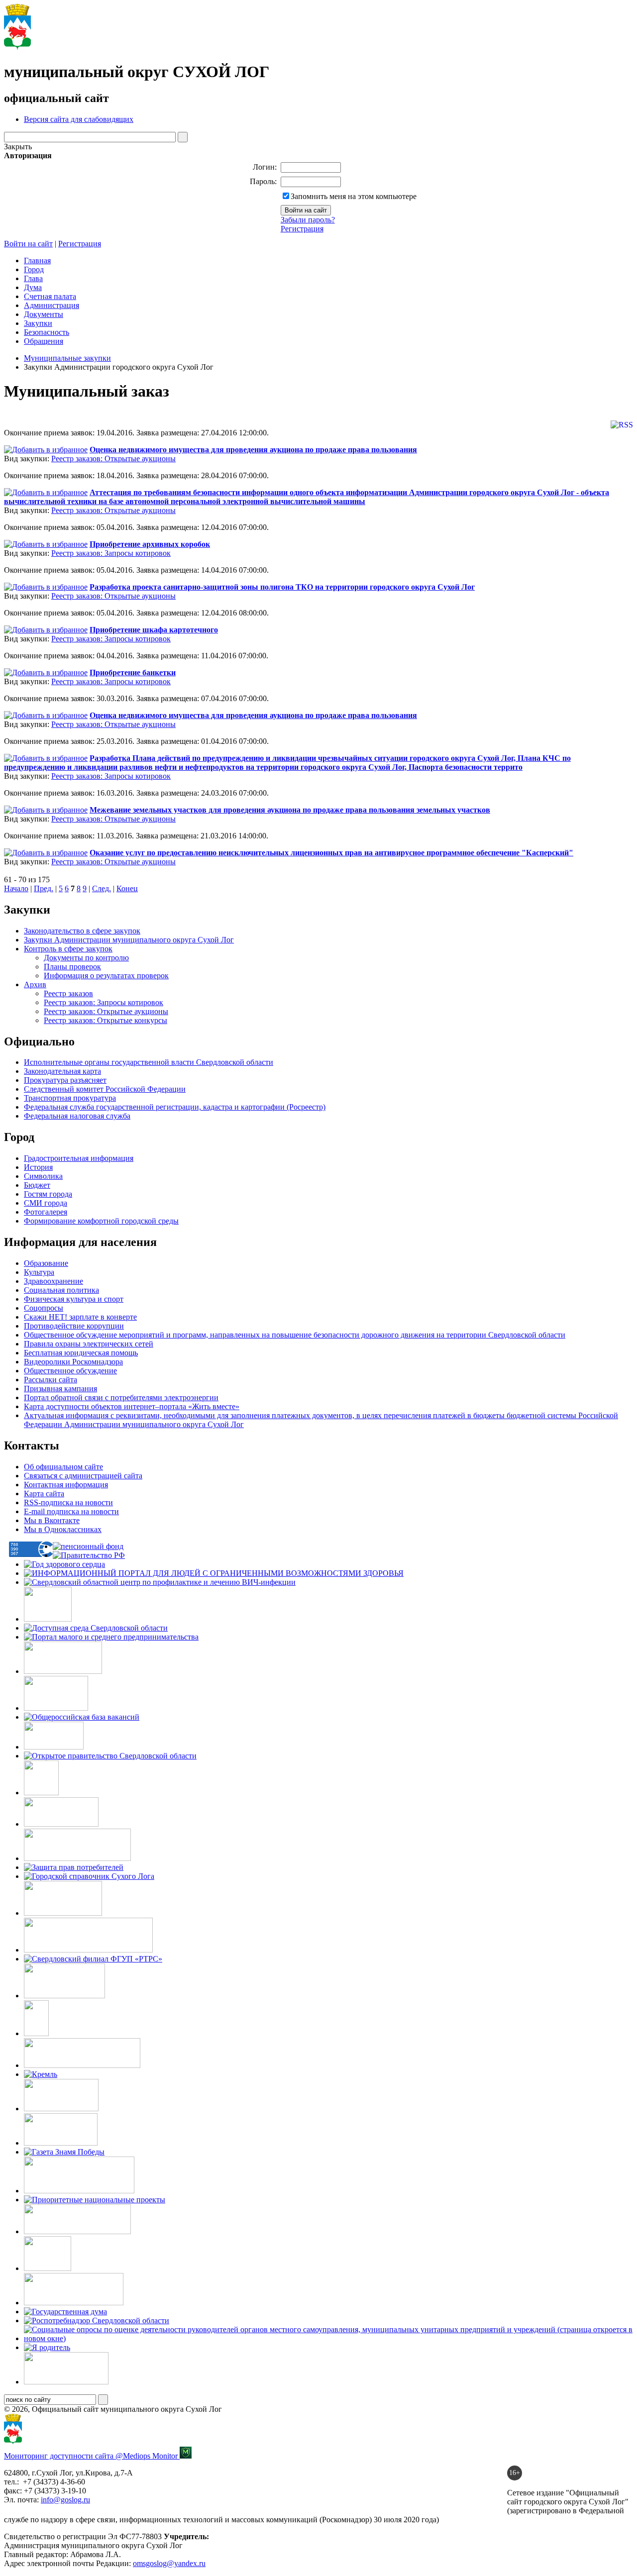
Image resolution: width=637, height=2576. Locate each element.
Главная (37, 260)
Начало (16, 888)
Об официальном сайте (63, 1467)
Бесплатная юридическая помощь (81, 1353)
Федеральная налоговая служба (77, 1116)
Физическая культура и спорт (74, 1299)
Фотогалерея (46, 1212)
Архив (35, 984)
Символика (43, 1176)
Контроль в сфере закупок (68, 949)
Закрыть (18, 147)
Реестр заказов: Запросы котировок (111, 553)
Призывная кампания (60, 1389)
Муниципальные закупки (67, 358)
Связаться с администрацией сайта (83, 1476)
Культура (39, 1272)
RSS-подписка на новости (68, 1502)
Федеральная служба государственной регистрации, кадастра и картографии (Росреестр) (175, 1107)
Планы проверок (72, 967)
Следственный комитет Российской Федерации (105, 1089)
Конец (127, 888)
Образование (46, 1263)
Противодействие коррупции (74, 1326)
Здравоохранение (53, 1281)
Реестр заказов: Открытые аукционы (113, 459)
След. (102, 888)
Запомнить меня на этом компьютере (354, 196)
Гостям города (48, 1194)
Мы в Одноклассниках (63, 1529)
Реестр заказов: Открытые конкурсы (106, 1020)
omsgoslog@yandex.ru (169, 2563)
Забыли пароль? (308, 220)
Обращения (44, 341)
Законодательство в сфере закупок (82, 931)
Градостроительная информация (79, 1158)
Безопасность (47, 332)
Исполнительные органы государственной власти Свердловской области (149, 1062)
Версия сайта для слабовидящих (79, 119)
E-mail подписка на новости (71, 1511)
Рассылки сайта (51, 1380)
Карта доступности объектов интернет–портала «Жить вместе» (132, 1406)
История (38, 1167)
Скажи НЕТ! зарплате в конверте (80, 1317)
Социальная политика (61, 1290)
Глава (33, 278)
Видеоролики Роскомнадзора (73, 1362)
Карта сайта (44, 1494)
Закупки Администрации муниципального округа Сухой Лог (129, 940)
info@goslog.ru (65, 2500)
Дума (33, 287)
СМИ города (46, 1203)
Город (34, 269)
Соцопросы (44, 1308)
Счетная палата (50, 296)
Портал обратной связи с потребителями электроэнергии (121, 1397)
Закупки (38, 323)
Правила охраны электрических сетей (89, 1344)
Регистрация (302, 229)
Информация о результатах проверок (106, 976)
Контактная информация (66, 1485)
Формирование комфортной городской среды (101, 1221)
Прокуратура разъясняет (65, 1080)
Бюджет (37, 1185)
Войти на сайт (28, 244)
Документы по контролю (86, 958)
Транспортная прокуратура (70, 1098)
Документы (44, 314)
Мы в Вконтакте (52, 1520)
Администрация (52, 305)
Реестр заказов (68, 993)
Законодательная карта (62, 1071)
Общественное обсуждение (70, 1371)
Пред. (44, 888)
